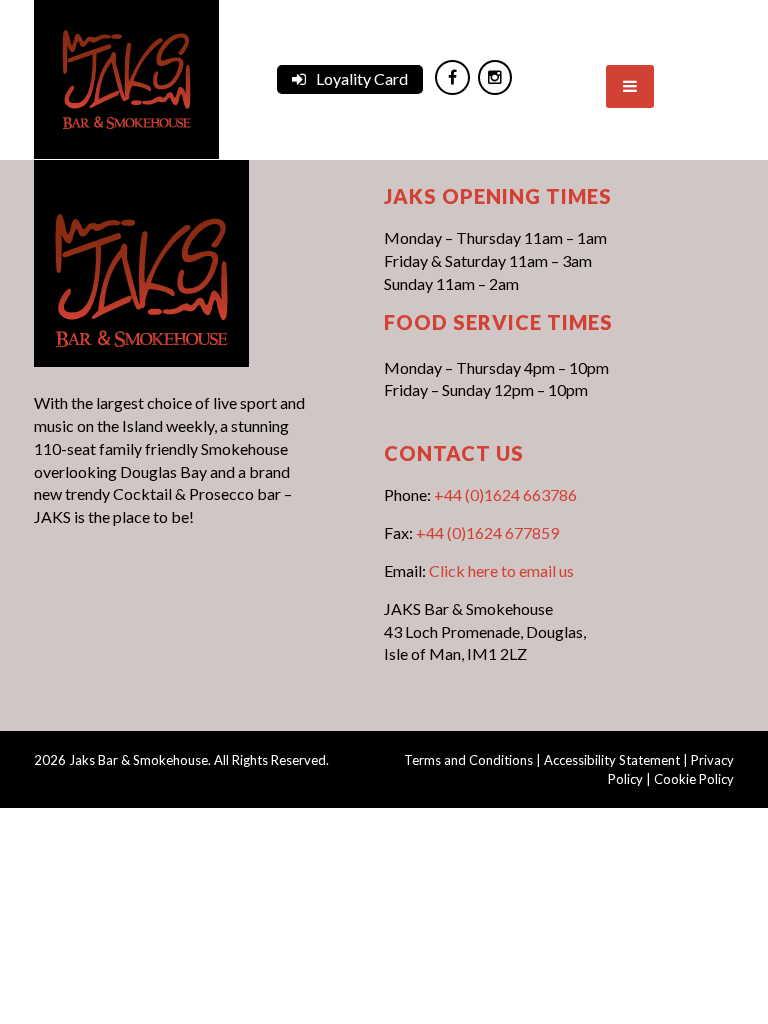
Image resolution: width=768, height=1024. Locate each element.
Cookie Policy (694, 779)
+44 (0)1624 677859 (487, 532)
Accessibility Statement (612, 760)
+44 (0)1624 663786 (505, 494)
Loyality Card (362, 78)
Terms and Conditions (468, 760)
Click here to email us (501, 570)
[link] (126, 77)
